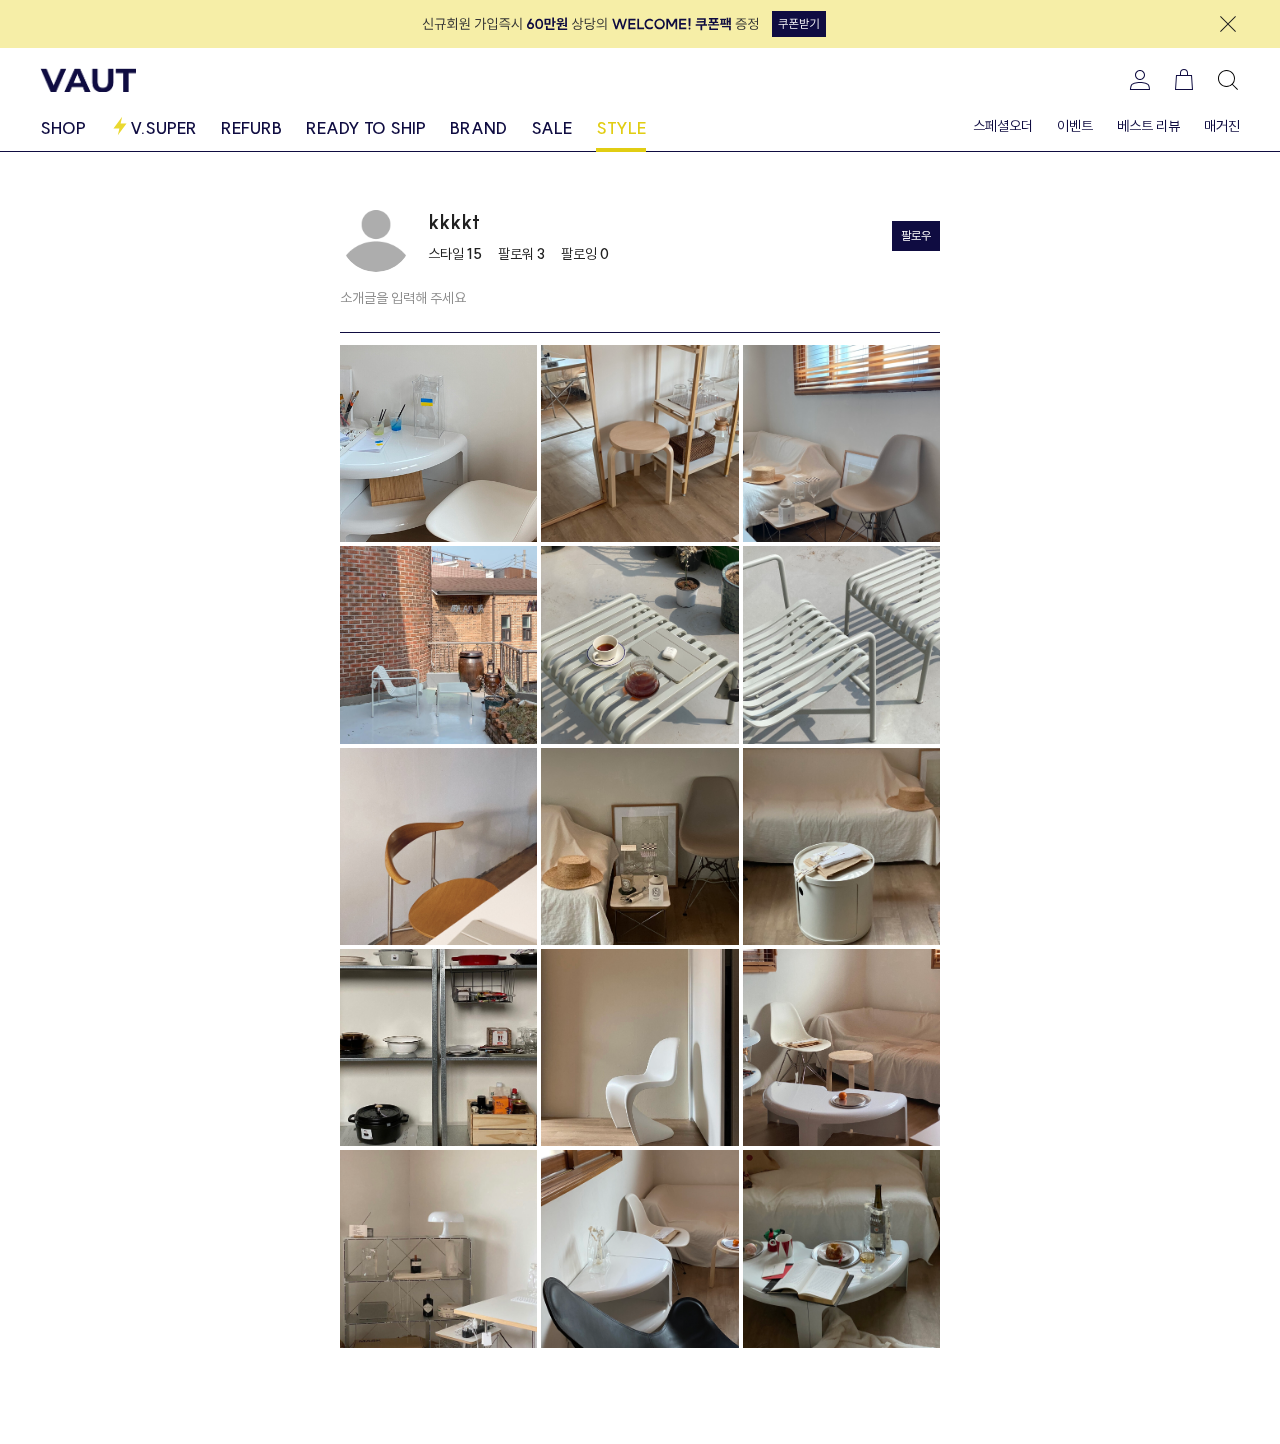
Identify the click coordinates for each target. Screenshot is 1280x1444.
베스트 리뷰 (1148, 126)
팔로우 (916, 235)
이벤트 (1075, 126)
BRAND (478, 128)
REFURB (251, 128)
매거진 (1222, 126)
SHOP (63, 128)
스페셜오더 (1003, 126)
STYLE (621, 128)
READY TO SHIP (366, 128)
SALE (551, 128)
